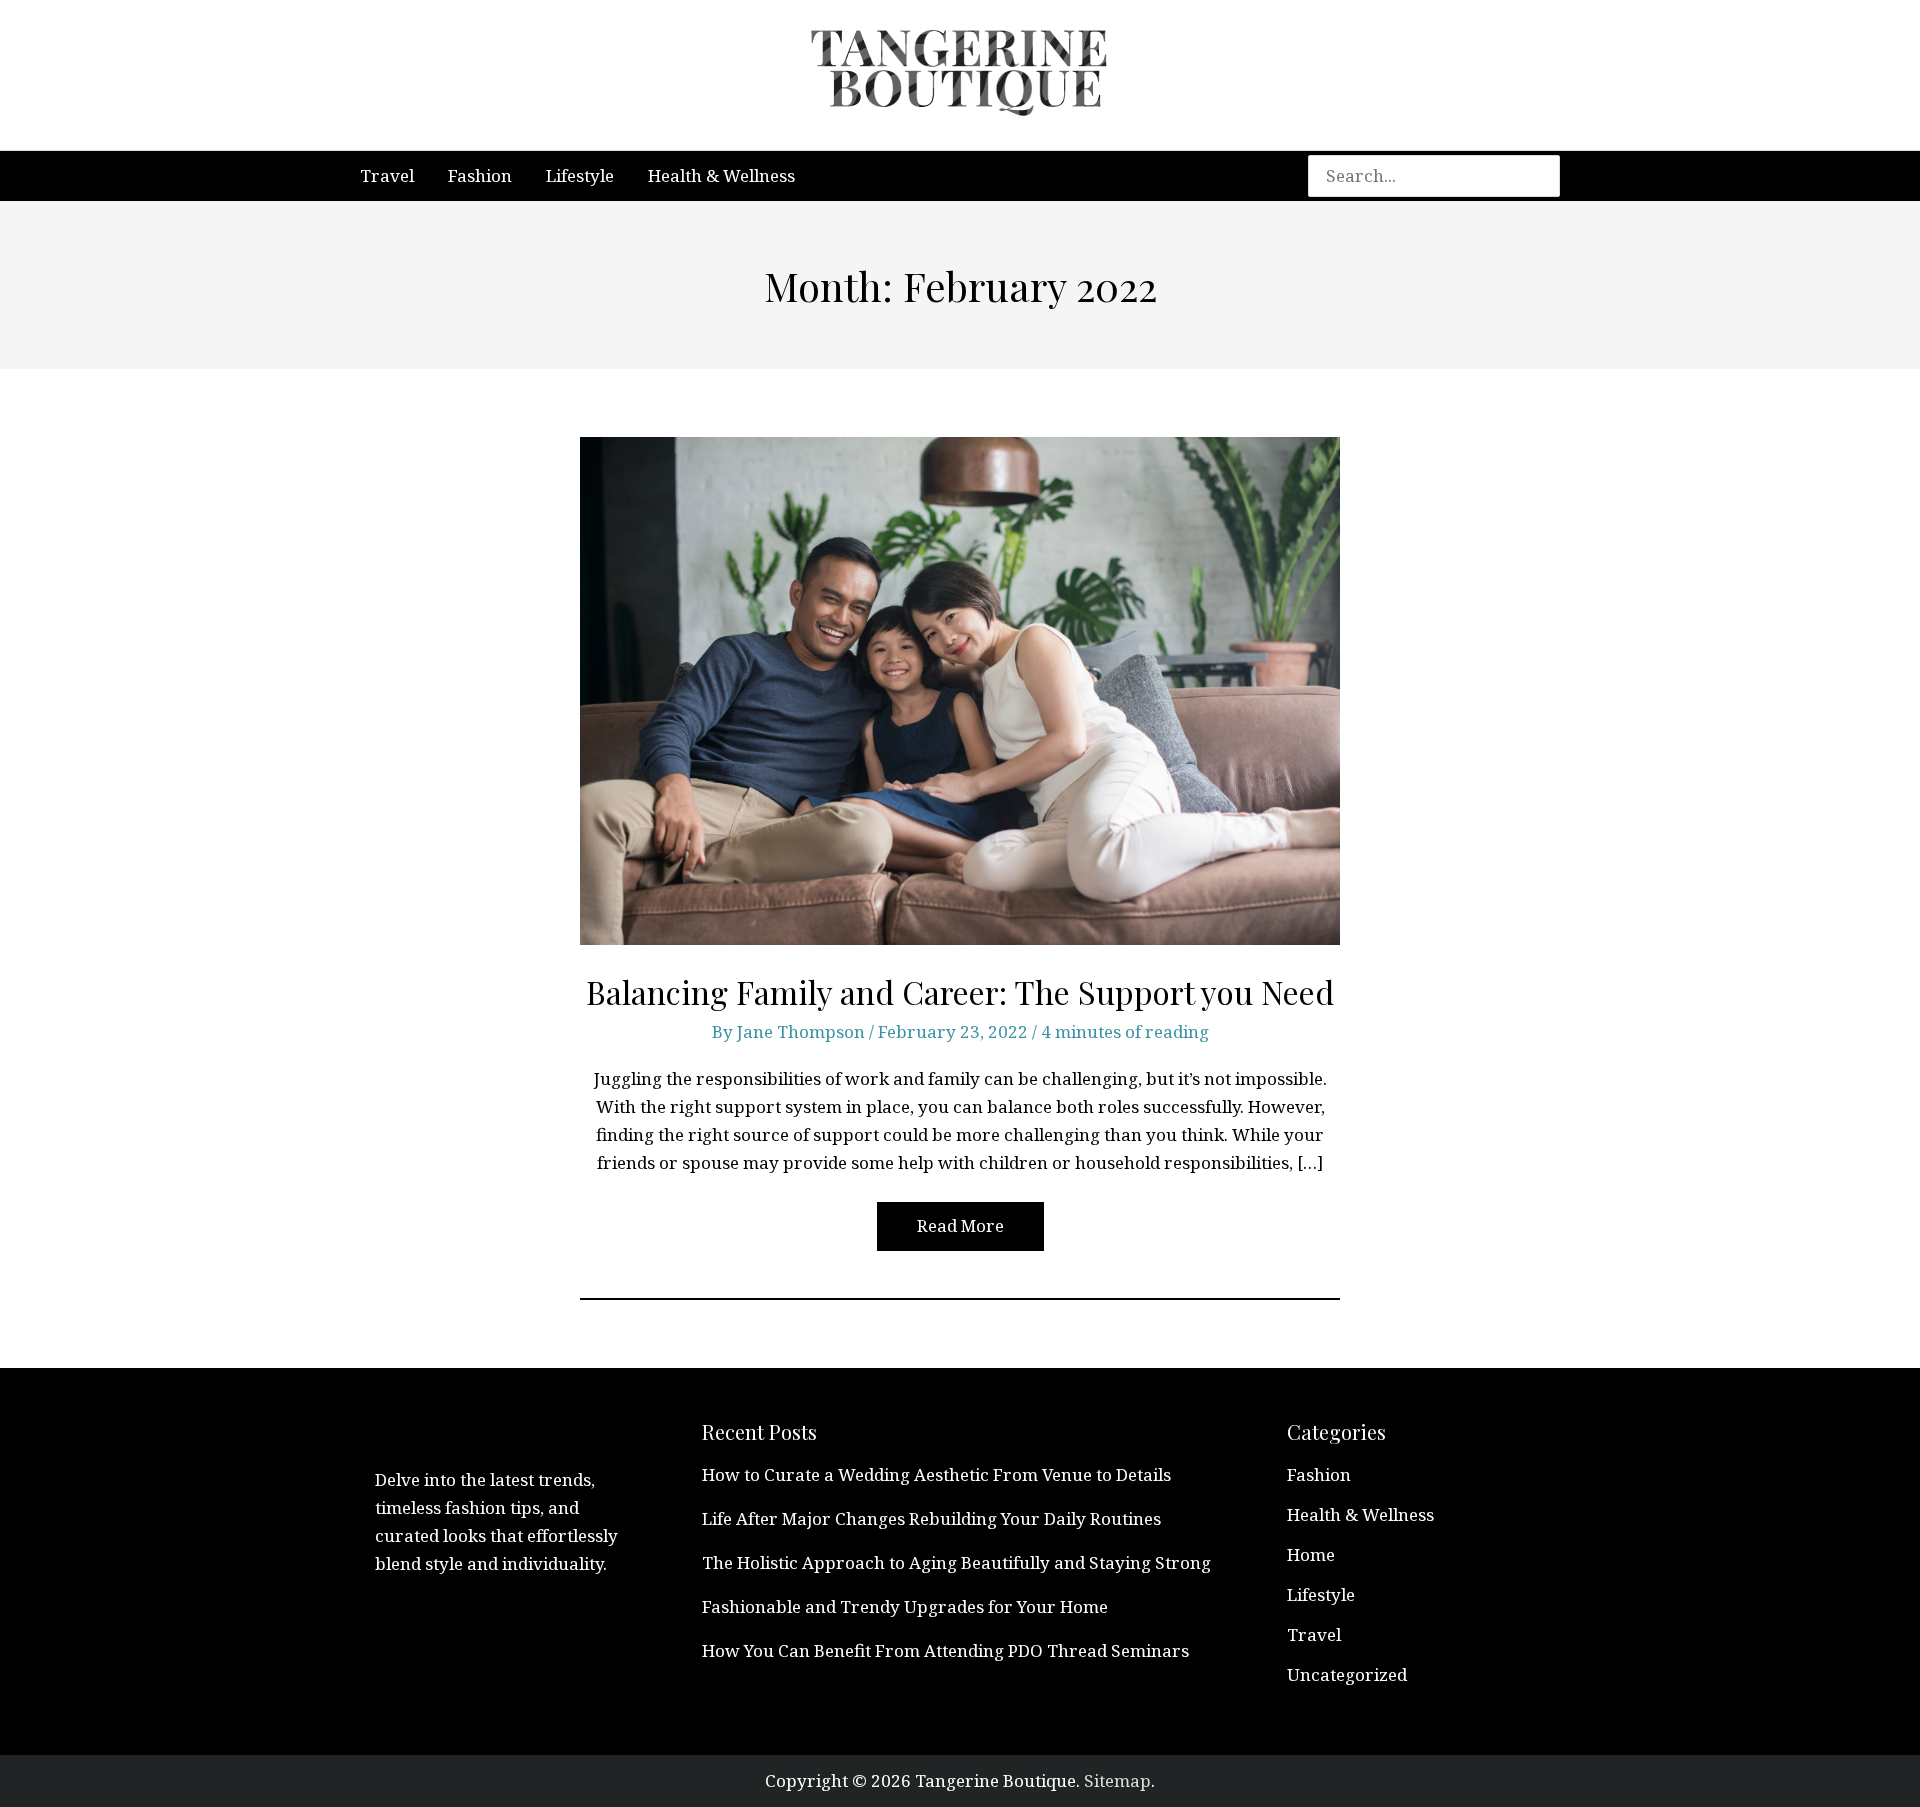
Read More (960, 1231)
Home (1311, 1554)
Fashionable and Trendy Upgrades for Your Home (905, 1606)
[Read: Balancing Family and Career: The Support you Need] (960, 689)
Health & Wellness (1360, 1514)
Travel (1314, 1634)
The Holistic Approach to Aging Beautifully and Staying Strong (956, 1562)
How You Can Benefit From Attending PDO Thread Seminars (945, 1650)
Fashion (1319, 1474)
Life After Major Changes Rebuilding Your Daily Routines (931, 1518)
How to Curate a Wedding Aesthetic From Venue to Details (936, 1474)
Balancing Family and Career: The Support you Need (960, 991)
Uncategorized (1347, 1674)
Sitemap (1117, 1780)
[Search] (1554, 176)
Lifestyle (1321, 1594)
